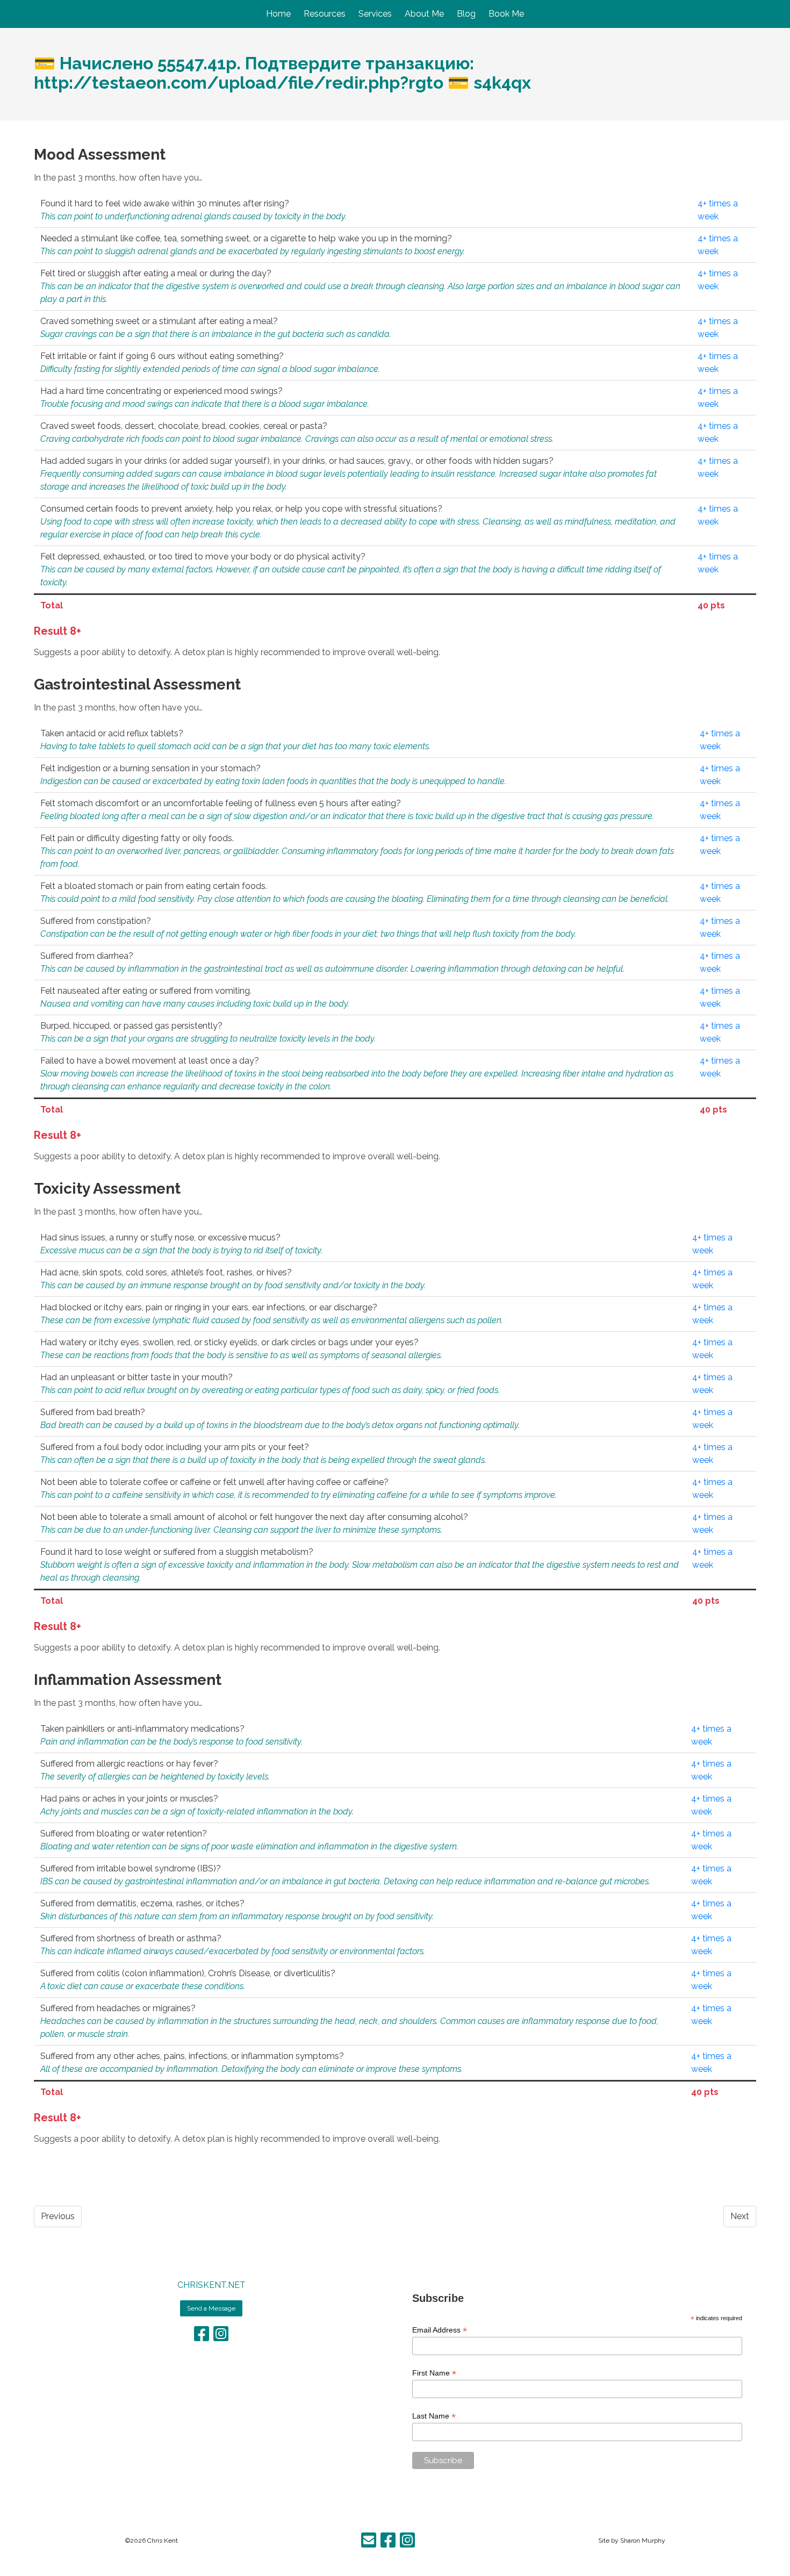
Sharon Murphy (643, 2541)
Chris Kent (163, 2541)
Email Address (440, 2330)
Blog (466, 14)
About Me (424, 14)
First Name (434, 2373)
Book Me (506, 14)
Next (740, 2216)
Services (375, 14)
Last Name (434, 2416)
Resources (325, 14)
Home (278, 14)
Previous (58, 2216)
